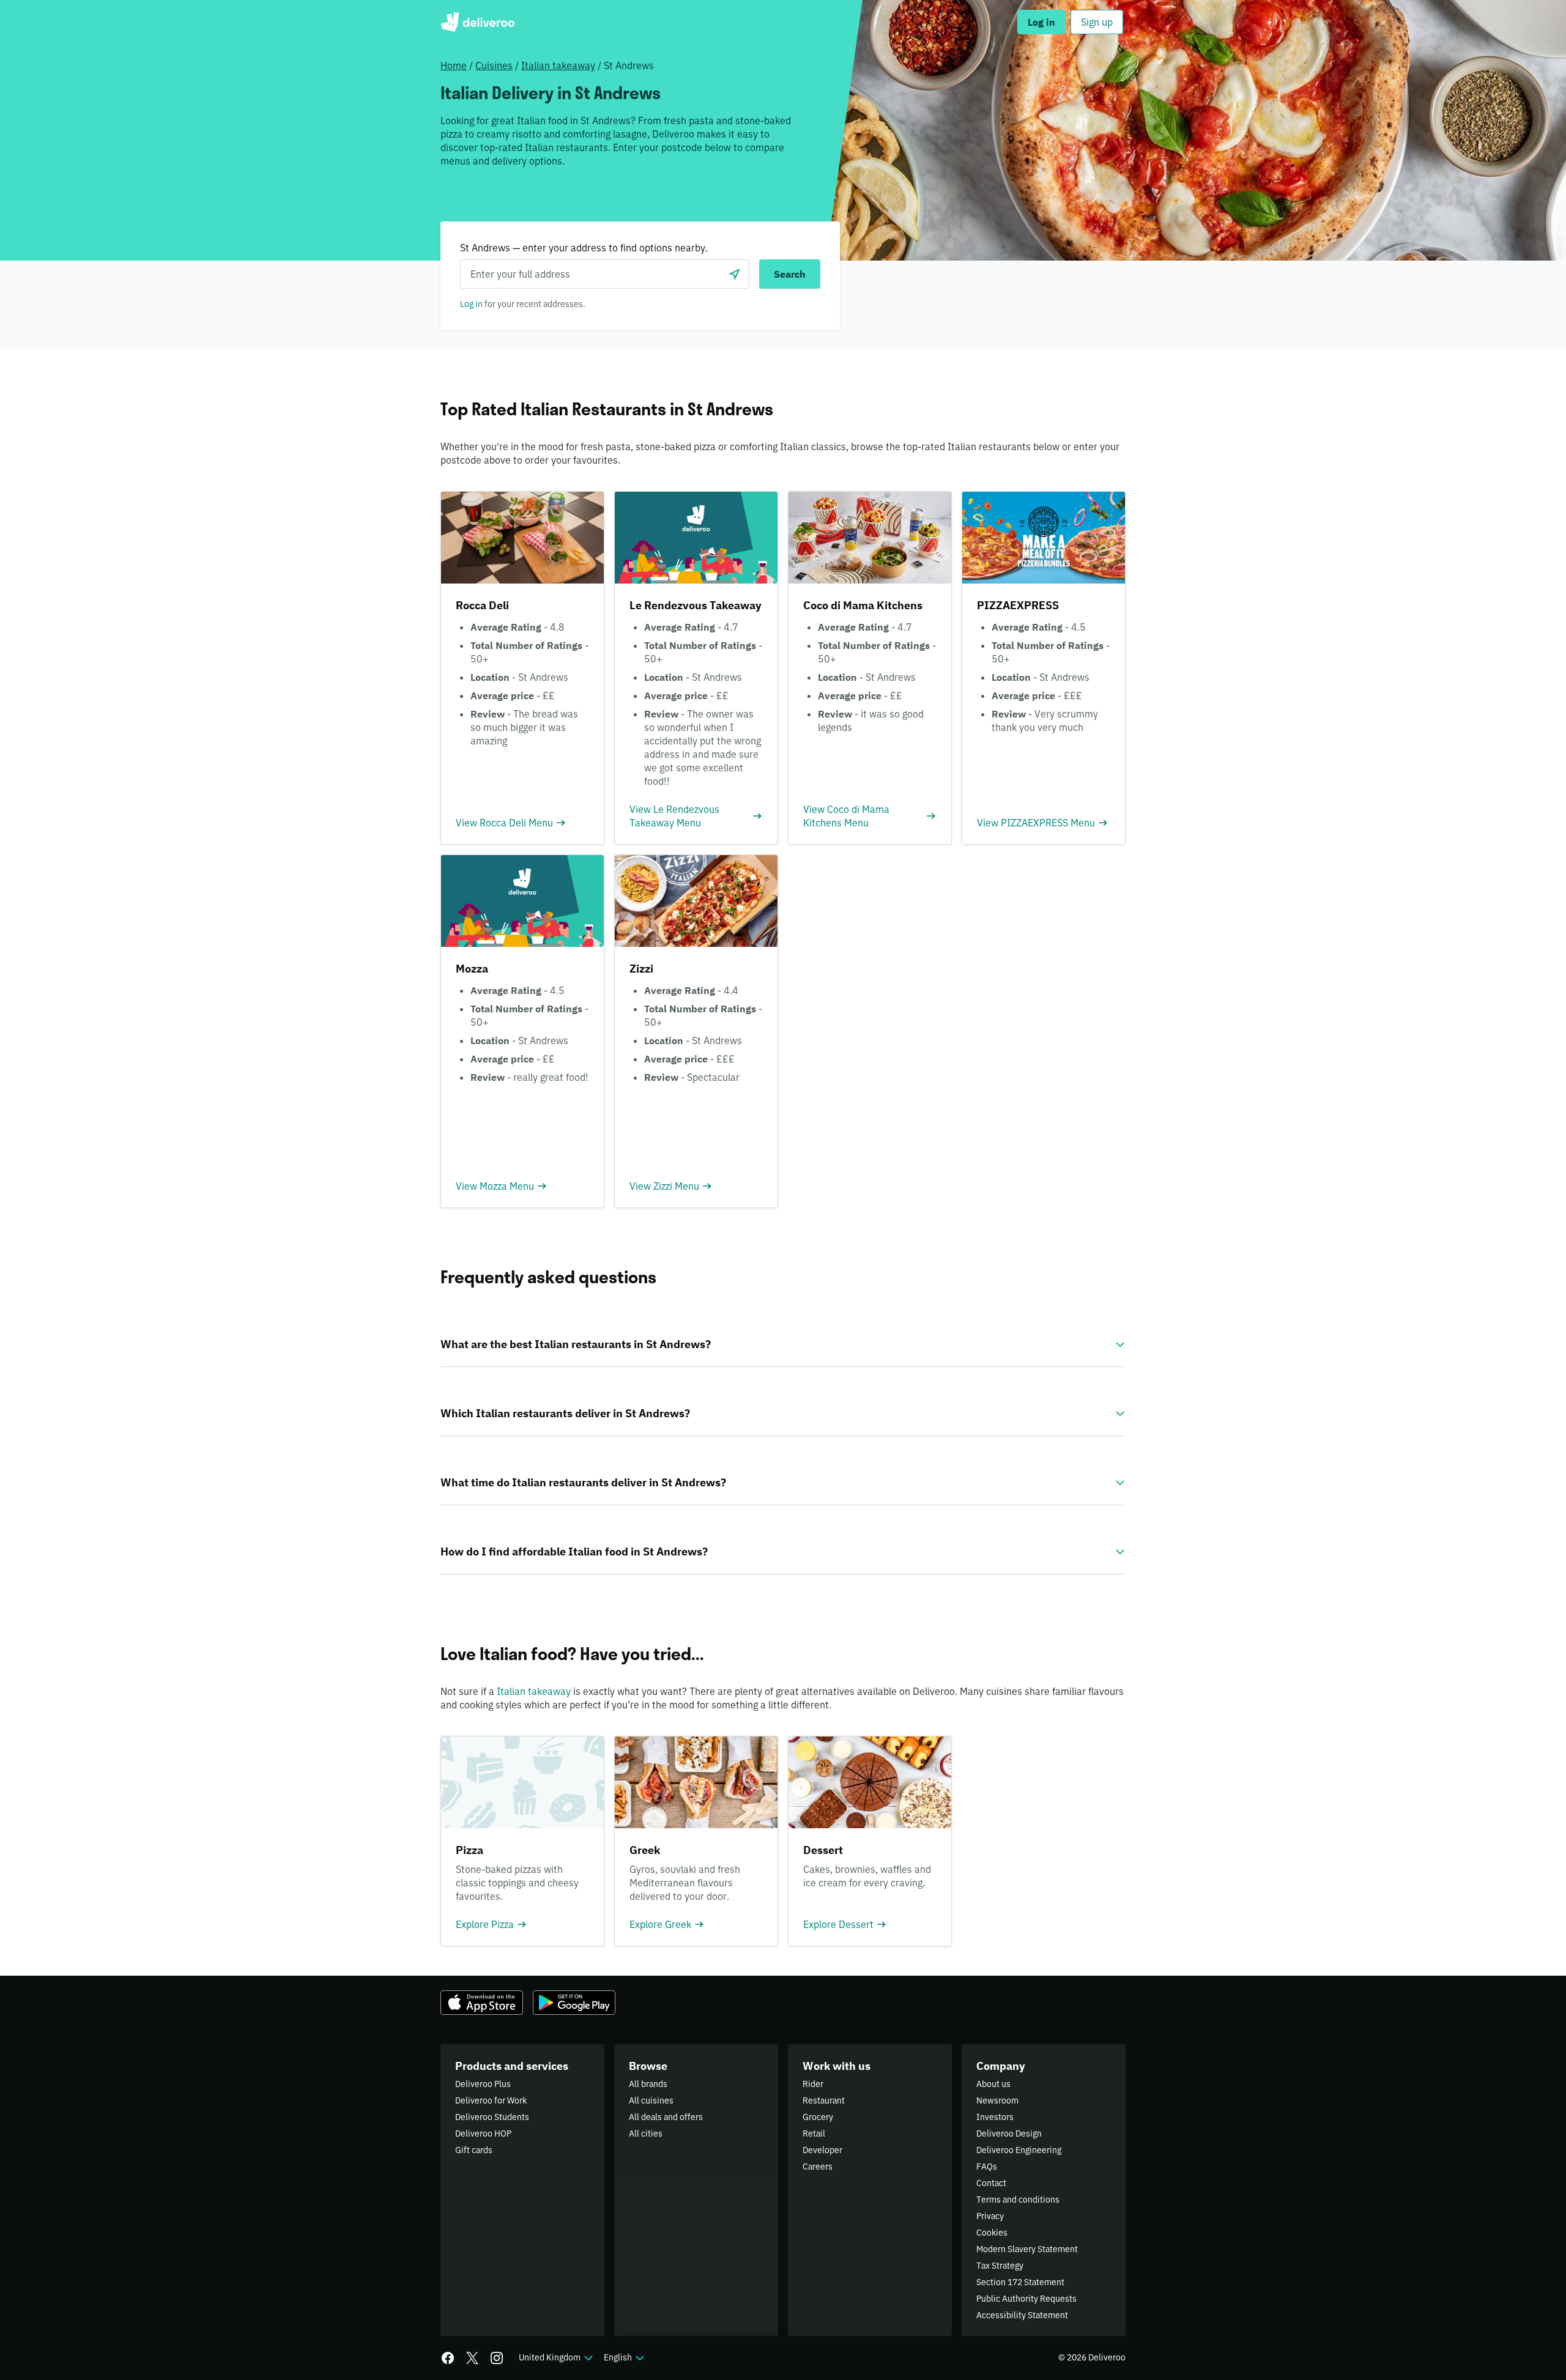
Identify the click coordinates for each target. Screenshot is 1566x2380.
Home (454, 65)
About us (993, 2084)
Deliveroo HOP (483, 2133)
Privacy (990, 2216)
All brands (648, 2084)
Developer (822, 2150)
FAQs (987, 2167)
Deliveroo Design (1009, 2133)
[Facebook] (448, 2358)
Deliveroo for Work (491, 2100)
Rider (813, 2084)
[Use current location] (735, 274)
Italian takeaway (558, 65)
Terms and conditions (1018, 2200)
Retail (814, 2133)
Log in (471, 304)
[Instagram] (497, 2358)
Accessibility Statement (1022, 2315)
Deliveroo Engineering (1019, 2150)
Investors (995, 2117)
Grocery (818, 2117)
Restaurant (824, 2100)
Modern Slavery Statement (1027, 2249)
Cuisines (494, 65)
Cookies (992, 2233)
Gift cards (474, 2150)
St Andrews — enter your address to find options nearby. (584, 248)
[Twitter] (472, 2358)
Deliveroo (477, 22)
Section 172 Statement (1020, 2282)
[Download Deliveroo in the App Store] (482, 2003)
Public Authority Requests (1026, 2299)
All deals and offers (666, 2117)
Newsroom (997, 2100)
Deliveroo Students (492, 2117)
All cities (646, 2133)
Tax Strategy (1000, 2266)
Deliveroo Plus (483, 2084)
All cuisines (651, 2100)
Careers (818, 2167)
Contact (991, 2183)
